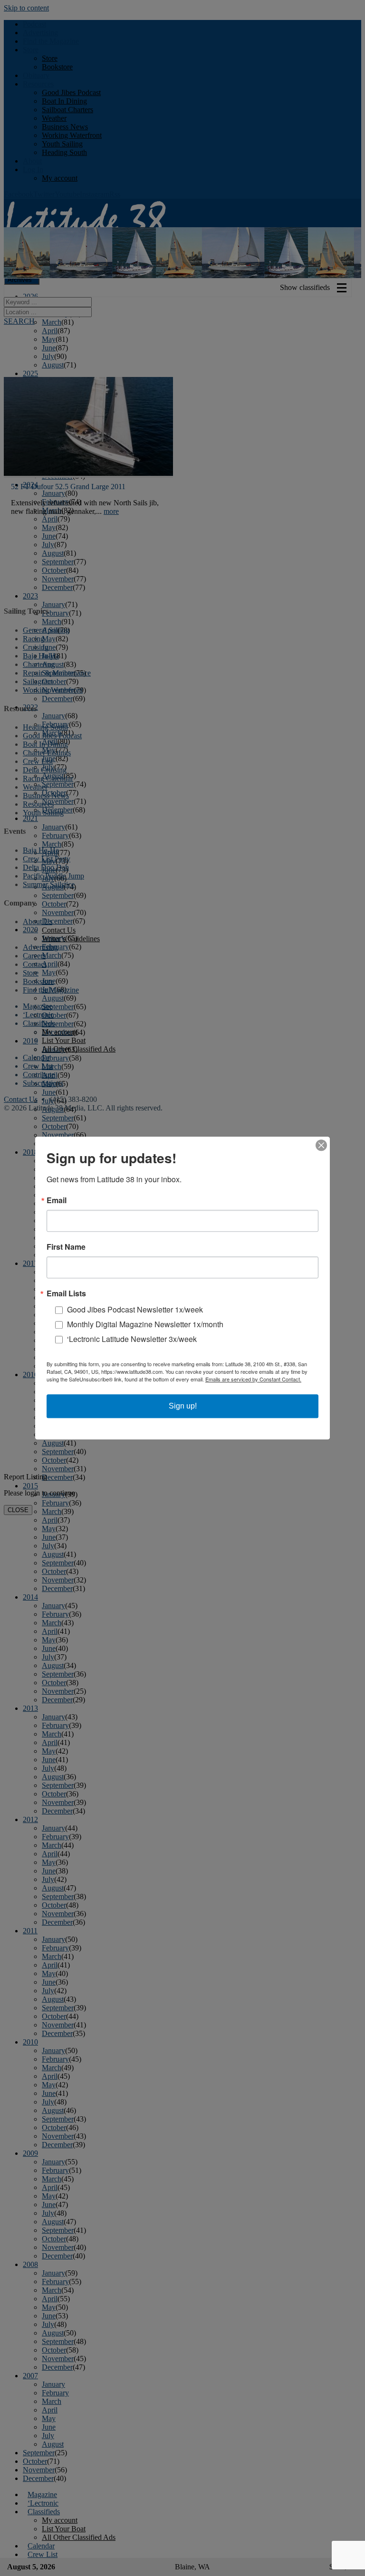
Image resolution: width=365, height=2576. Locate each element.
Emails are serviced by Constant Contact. (253, 1379)
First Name (66, 1247)
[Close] (321, 1145)
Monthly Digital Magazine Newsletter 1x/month (145, 1324)
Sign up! (183, 1406)
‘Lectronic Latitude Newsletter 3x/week (132, 1339)
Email (57, 1200)
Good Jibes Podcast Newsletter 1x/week (135, 1309)
